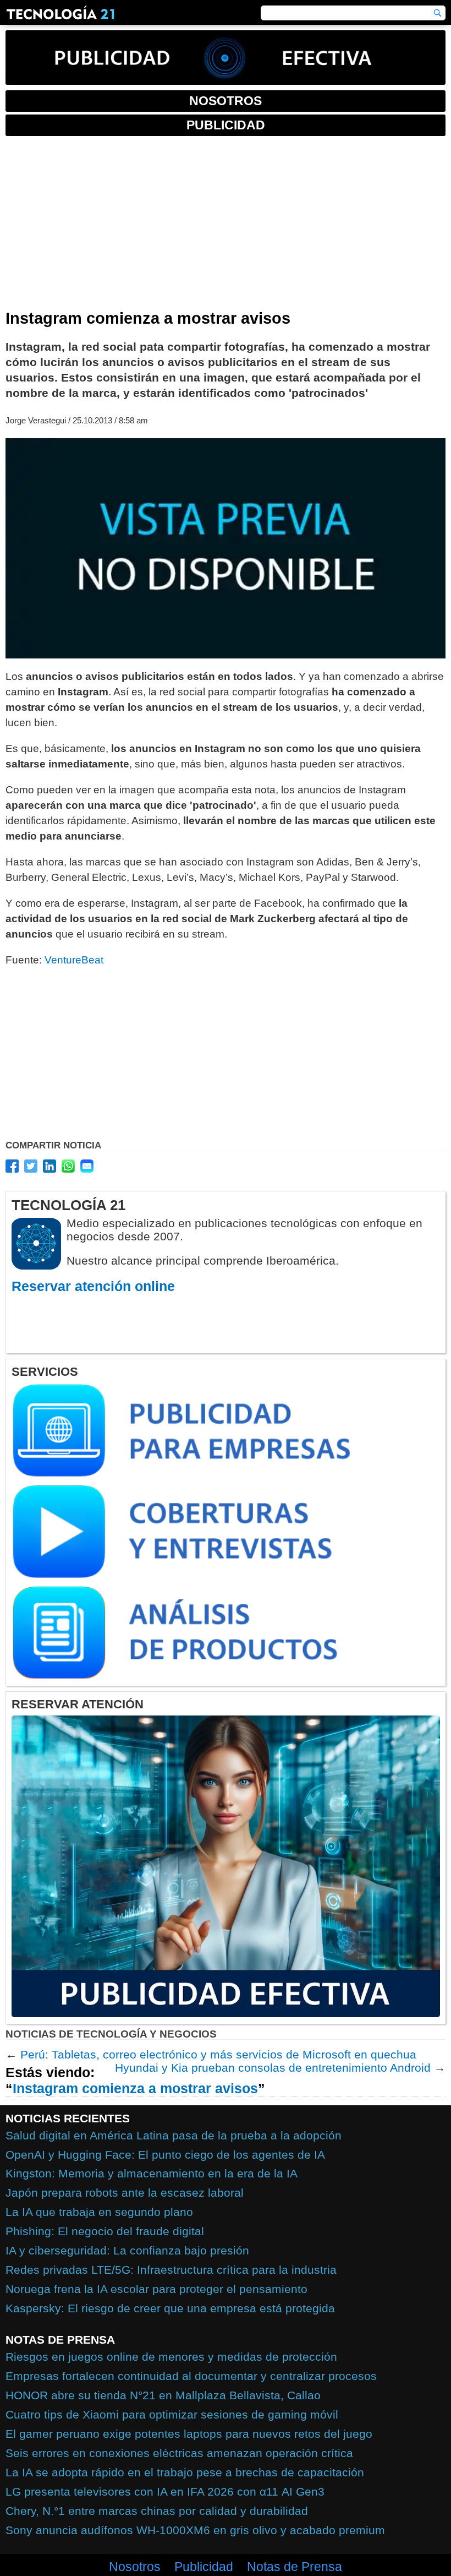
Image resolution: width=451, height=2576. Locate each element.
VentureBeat (74, 960)
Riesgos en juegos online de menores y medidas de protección (171, 2357)
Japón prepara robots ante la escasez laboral (125, 2193)
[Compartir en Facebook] (12, 1166)
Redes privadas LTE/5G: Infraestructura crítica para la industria (171, 2270)
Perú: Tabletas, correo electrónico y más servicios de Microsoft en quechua (218, 2054)
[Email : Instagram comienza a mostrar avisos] (87, 1166)
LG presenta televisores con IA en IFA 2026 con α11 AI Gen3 (165, 2491)
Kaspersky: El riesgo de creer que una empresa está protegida (170, 2308)
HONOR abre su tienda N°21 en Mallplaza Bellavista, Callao (163, 2395)
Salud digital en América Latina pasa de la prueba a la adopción (174, 2135)
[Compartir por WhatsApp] (68, 1166)
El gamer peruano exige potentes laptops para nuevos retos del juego (189, 2434)
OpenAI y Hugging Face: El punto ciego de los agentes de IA (165, 2155)
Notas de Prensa (295, 2567)
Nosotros (135, 2567)
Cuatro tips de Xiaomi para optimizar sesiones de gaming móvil (172, 2414)
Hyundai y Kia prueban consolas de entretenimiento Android (273, 2068)
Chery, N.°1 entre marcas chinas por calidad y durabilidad (157, 2511)
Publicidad (204, 2567)
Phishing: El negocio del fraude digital (105, 2231)
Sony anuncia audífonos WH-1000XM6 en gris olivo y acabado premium (195, 2530)
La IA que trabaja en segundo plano (99, 2212)
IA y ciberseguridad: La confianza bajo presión (127, 2250)
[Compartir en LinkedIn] (50, 1166)
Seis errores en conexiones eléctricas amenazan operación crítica (179, 2453)
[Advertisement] (226, 227)
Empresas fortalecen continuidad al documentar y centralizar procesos (191, 2376)
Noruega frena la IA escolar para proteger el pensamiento (156, 2289)
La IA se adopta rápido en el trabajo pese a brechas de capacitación (185, 2472)
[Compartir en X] (31, 1166)
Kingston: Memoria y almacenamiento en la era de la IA (152, 2173)
